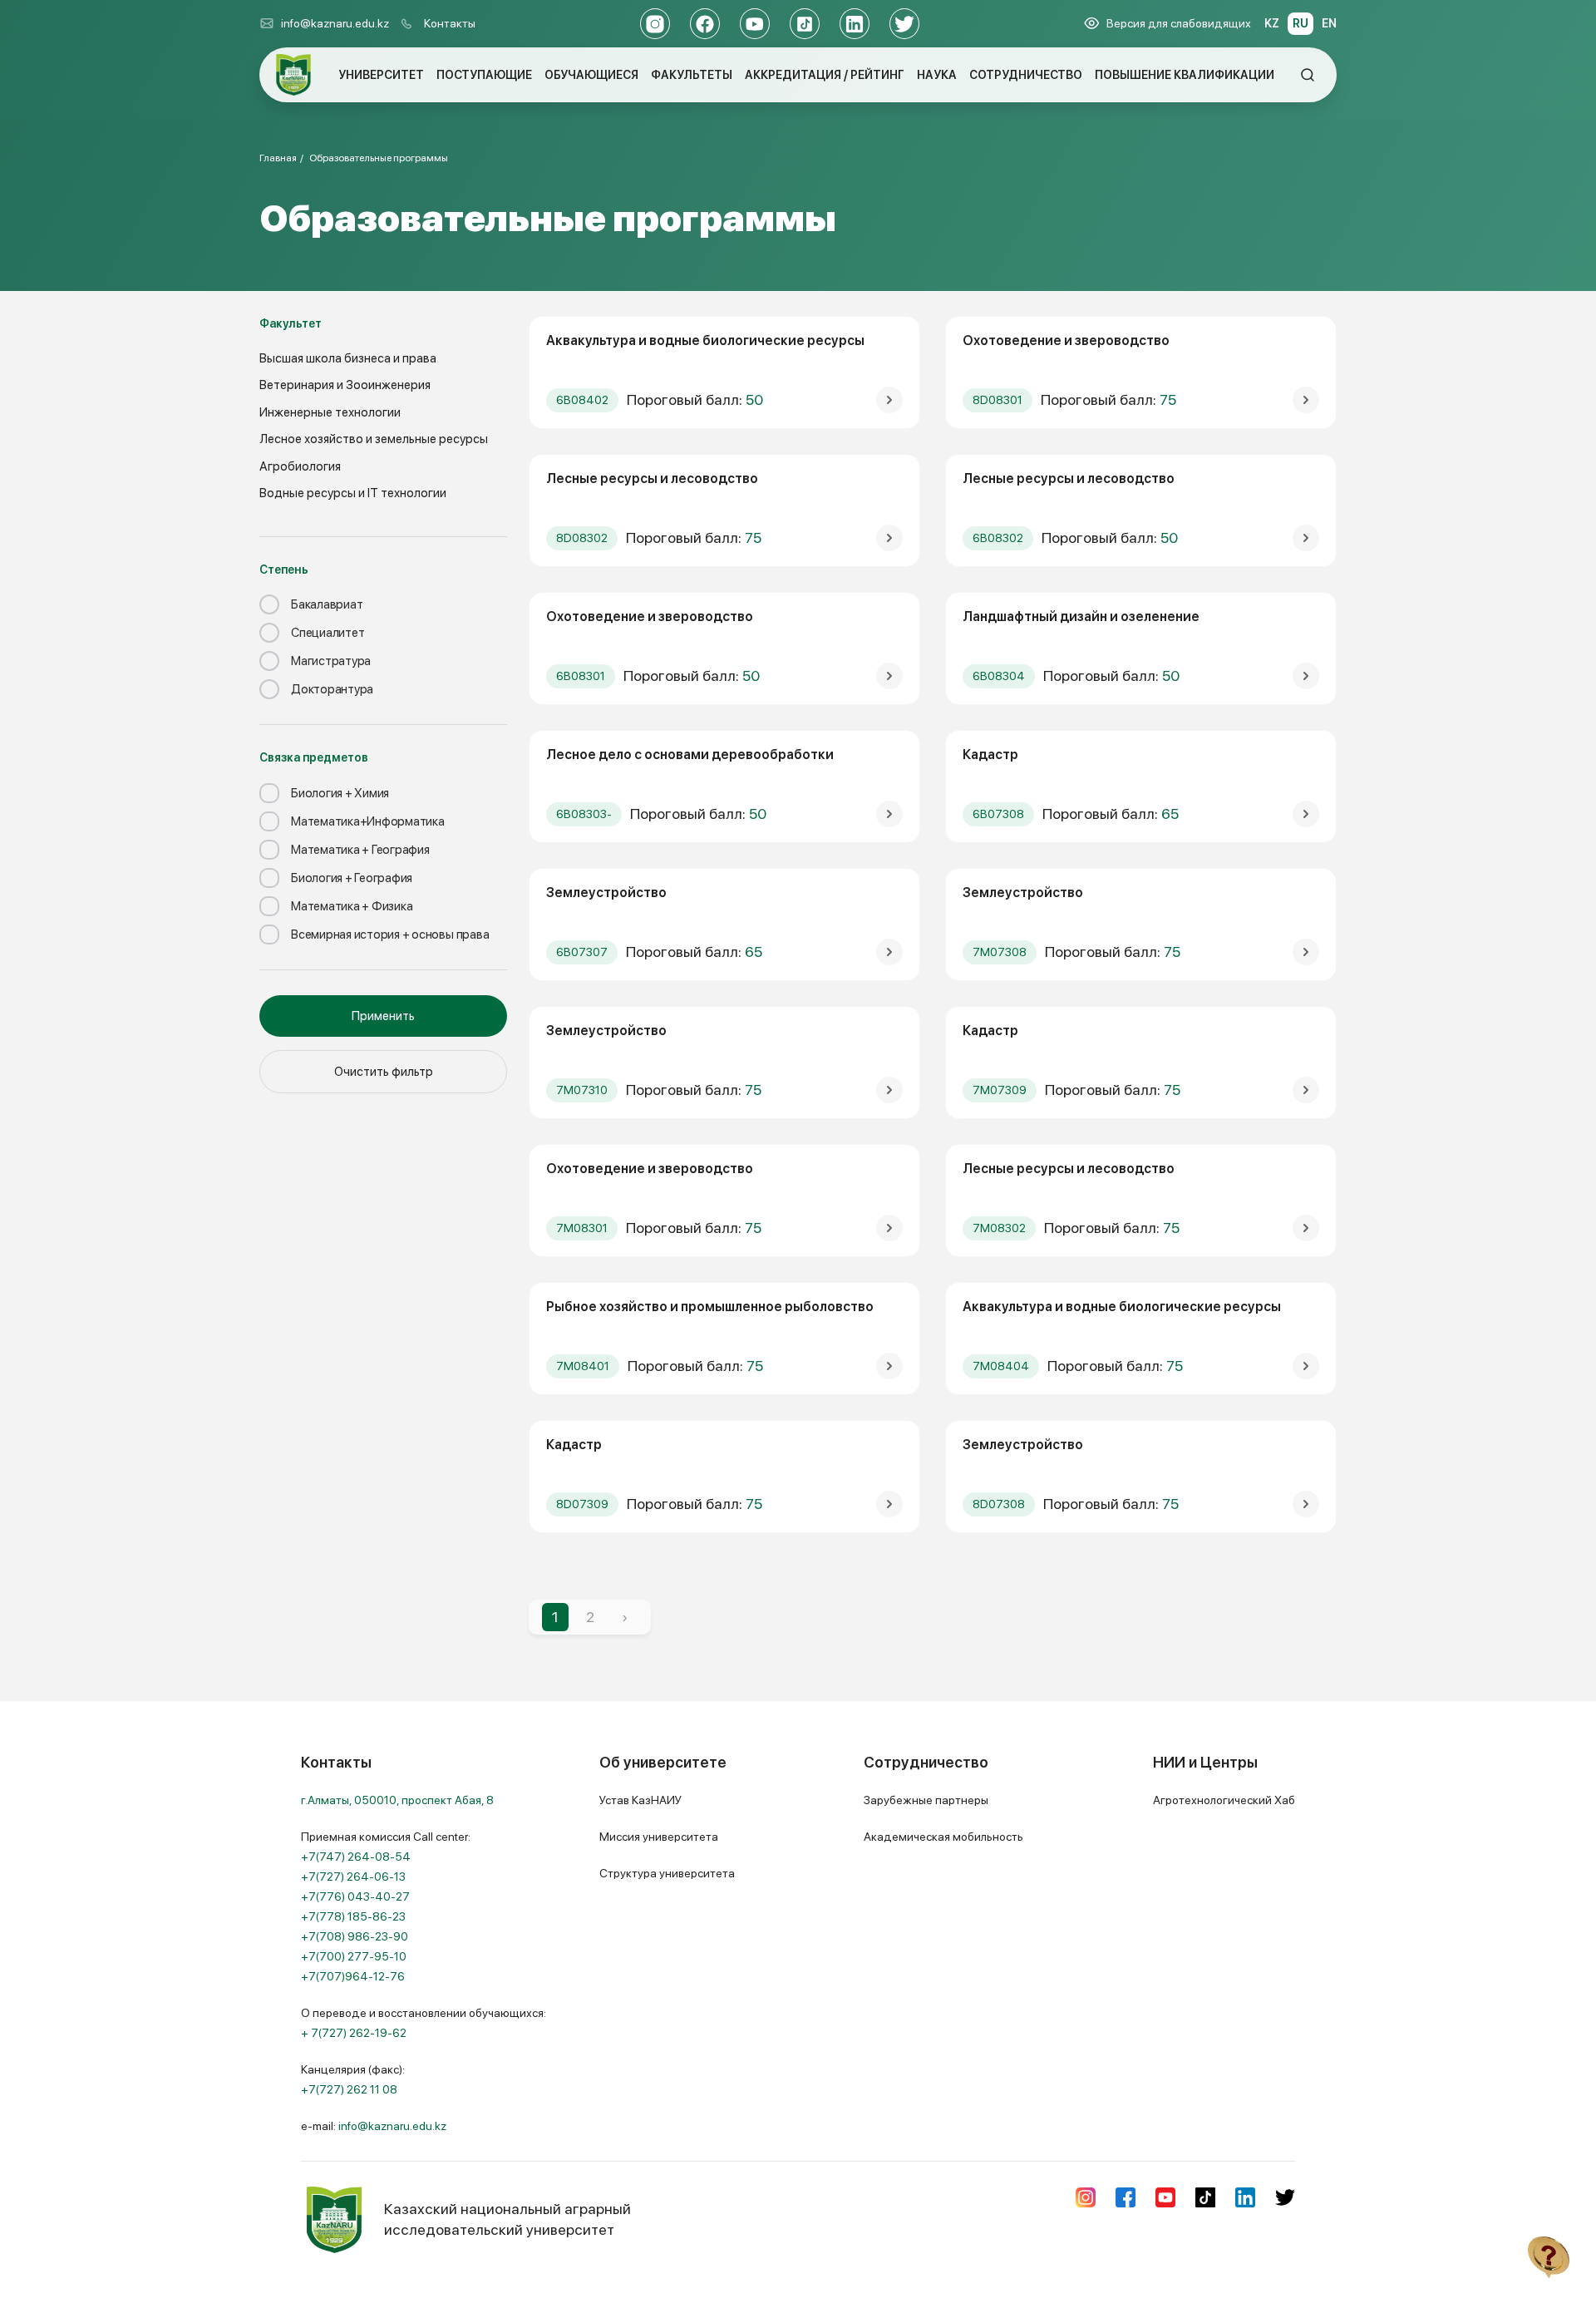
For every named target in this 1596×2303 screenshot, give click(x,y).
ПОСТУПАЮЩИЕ (484, 75)
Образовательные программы (379, 158)
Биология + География (352, 878)
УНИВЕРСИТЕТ (381, 75)
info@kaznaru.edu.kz (335, 23)
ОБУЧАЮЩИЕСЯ (591, 75)
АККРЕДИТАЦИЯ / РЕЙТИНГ (825, 75)
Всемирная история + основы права (390, 935)
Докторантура (332, 689)
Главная (278, 158)
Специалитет (328, 633)
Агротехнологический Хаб (1224, 1800)
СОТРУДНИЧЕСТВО (1026, 75)
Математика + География (360, 850)
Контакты (450, 23)
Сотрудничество (926, 1762)
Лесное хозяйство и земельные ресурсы (374, 439)
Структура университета (667, 1873)
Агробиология (300, 466)
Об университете (663, 1762)
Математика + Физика (352, 906)
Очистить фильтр (384, 1072)
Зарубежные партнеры (926, 1800)
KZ (1272, 23)
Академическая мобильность (943, 1837)
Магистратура (331, 661)
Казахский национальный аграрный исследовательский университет (507, 2219)
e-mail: (374, 2126)
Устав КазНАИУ (640, 1800)
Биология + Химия (340, 793)
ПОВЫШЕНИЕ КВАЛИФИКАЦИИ (1185, 75)
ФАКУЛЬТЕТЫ (692, 75)
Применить (383, 1016)
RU (1300, 23)
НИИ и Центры (1205, 1762)
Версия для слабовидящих (1179, 23)
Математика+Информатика (368, 821)
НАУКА (937, 75)
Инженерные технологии (330, 412)
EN (1329, 23)
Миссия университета (659, 1837)
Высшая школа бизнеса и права (348, 358)
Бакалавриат (327, 604)
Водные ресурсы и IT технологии (353, 493)
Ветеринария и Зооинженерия (345, 385)
